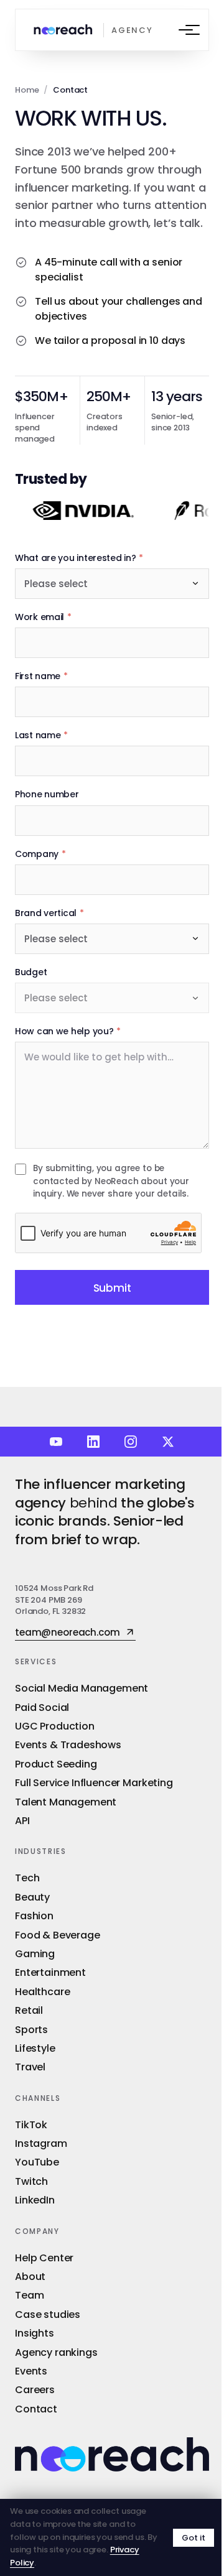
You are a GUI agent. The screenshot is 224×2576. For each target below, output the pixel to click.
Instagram (41, 2143)
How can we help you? (68, 1031)
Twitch (31, 2181)
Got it (194, 2538)
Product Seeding (56, 1764)
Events (31, 2371)
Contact (36, 2409)
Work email (43, 617)
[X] (168, 1442)
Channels (38, 2098)
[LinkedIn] (93, 1442)
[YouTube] (56, 1442)
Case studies (48, 2314)
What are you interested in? (79, 558)
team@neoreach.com (67, 1633)
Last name (41, 735)
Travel (30, 2067)
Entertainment (50, 1972)
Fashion (34, 1916)
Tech (27, 1878)
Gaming (35, 1954)
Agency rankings (56, 2352)
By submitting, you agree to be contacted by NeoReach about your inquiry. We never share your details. (111, 1181)
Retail (29, 2010)
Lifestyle (35, 2048)
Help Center (44, 2258)
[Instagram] (131, 1442)
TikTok (31, 2125)
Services (36, 1661)
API (22, 1821)
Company (40, 854)
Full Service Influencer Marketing (94, 1783)
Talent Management (66, 1802)
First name (41, 676)
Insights (35, 2333)
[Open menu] (185, 30)
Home (27, 90)
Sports (31, 2030)
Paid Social (42, 1707)
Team (29, 2295)
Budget (31, 972)
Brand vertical (49, 913)
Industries (41, 1851)
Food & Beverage (58, 1935)
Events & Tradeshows (68, 1745)
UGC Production (55, 1726)
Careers (35, 2390)
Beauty (32, 1897)
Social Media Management (82, 1688)
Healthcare (42, 1992)
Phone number (47, 794)
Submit (112, 1288)
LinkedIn (35, 2200)
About (30, 2277)
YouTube (37, 2162)
